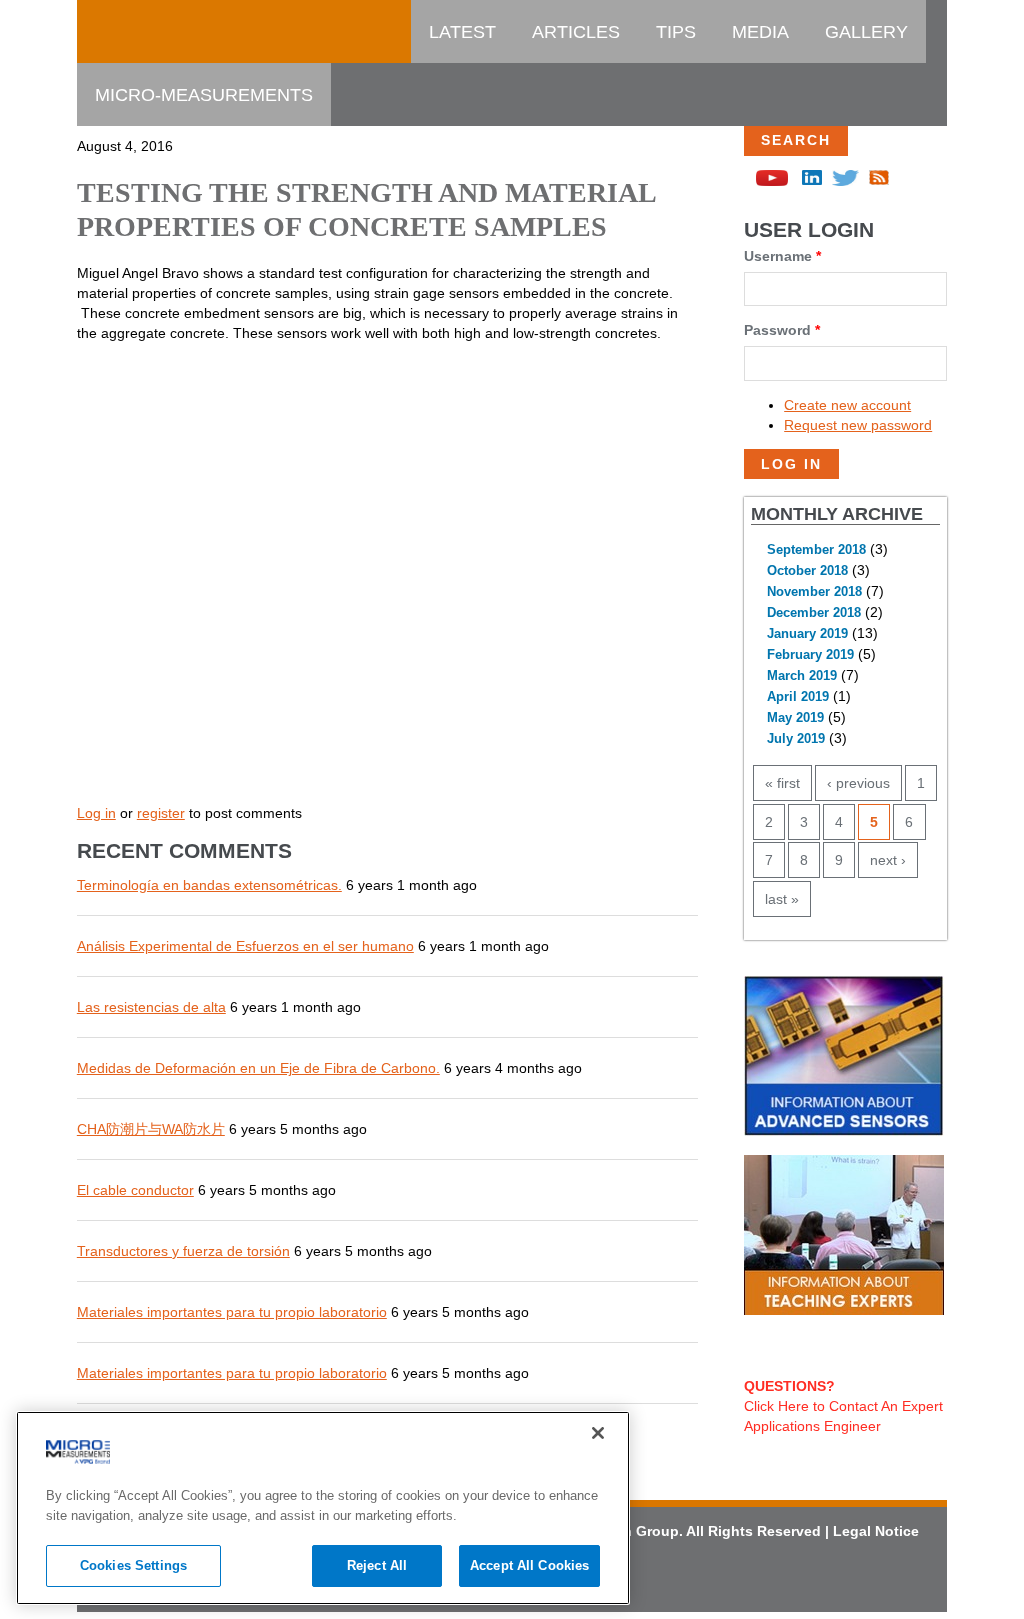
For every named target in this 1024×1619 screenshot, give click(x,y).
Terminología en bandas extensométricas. (209, 885)
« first (782, 783)
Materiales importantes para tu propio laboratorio (232, 1312)
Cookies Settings (133, 1565)
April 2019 (798, 697)
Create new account (847, 405)
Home (122, 32)
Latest (462, 32)
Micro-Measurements (204, 95)
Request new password (858, 425)
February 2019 (810, 655)
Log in (96, 813)
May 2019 (795, 718)
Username (782, 256)
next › (888, 860)
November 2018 (814, 592)
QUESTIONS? (789, 1386)
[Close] (598, 1433)
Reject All (377, 1565)
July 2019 (796, 739)
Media (760, 32)
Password (782, 330)
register (161, 813)
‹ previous (858, 783)
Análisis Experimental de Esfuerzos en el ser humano (245, 946)
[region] (323, 1508)
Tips (676, 32)
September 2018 (816, 550)
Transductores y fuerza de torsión (183, 1251)
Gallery (866, 32)
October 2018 (807, 571)
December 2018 (814, 613)
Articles (576, 32)
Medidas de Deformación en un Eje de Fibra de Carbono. (258, 1068)
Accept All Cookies (529, 1565)
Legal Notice (876, 1531)
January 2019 (807, 634)
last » (782, 899)
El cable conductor (135, 1190)
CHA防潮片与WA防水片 (151, 1129)
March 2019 (802, 676)
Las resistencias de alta (151, 1007)
